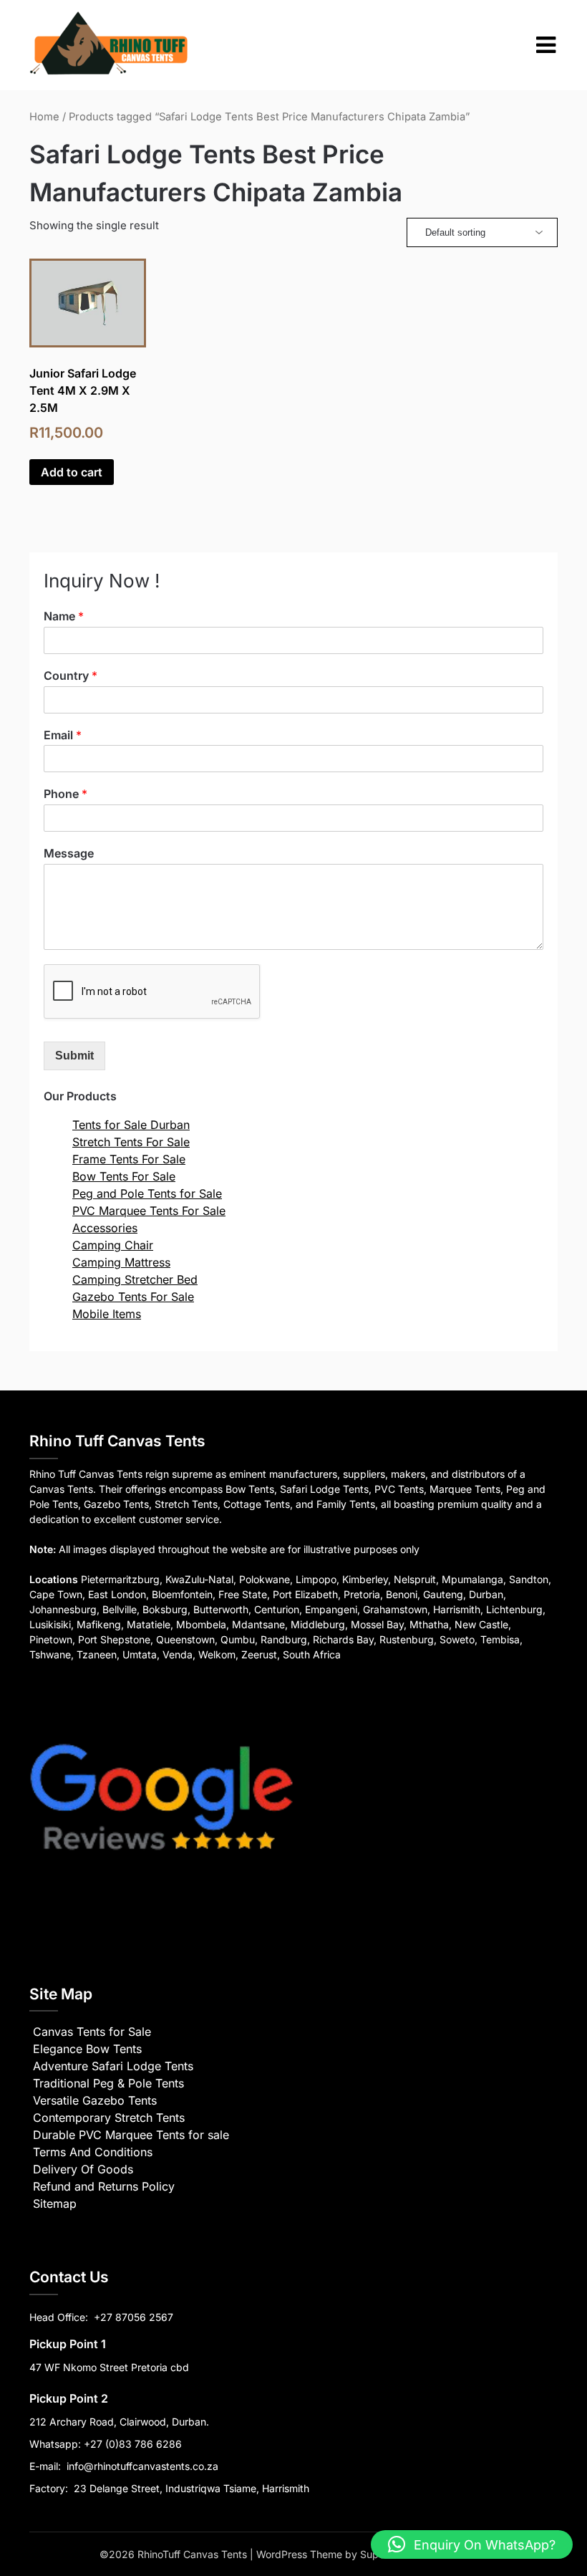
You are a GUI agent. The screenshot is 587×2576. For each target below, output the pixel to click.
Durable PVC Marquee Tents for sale (131, 2135)
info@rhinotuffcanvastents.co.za (142, 2466)
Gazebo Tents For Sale (133, 1297)
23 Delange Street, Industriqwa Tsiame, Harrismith (190, 2488)
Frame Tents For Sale (129, 1159)
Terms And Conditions (93, 2152)
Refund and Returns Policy (104, 2186)
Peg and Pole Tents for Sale (147, 1193)
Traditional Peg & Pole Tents (108, 2083)
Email (63, 735)
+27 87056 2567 (134, 2317)
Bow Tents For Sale (124, 1176)
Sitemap (55, 2203)
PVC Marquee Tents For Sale (149, 1211)
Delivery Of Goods (83, 2169)
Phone (66, 794)
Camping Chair (113, 1245)
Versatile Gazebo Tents (95, 2100)
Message (69, 853)
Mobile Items (107, 1314)
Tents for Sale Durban (131, 1125)
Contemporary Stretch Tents (109, 2118)
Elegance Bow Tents (87, 2049)
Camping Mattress (121, 1262)
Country (71, 676)
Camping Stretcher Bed (135, 1279)
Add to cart (72, 472)
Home (44, 117)
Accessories (105, 1228)
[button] (472, 2544)
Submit (74, 1056)
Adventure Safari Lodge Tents (113, 2066)
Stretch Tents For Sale (131, 1142)
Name (64, 616)
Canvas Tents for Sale (92, 2032)
